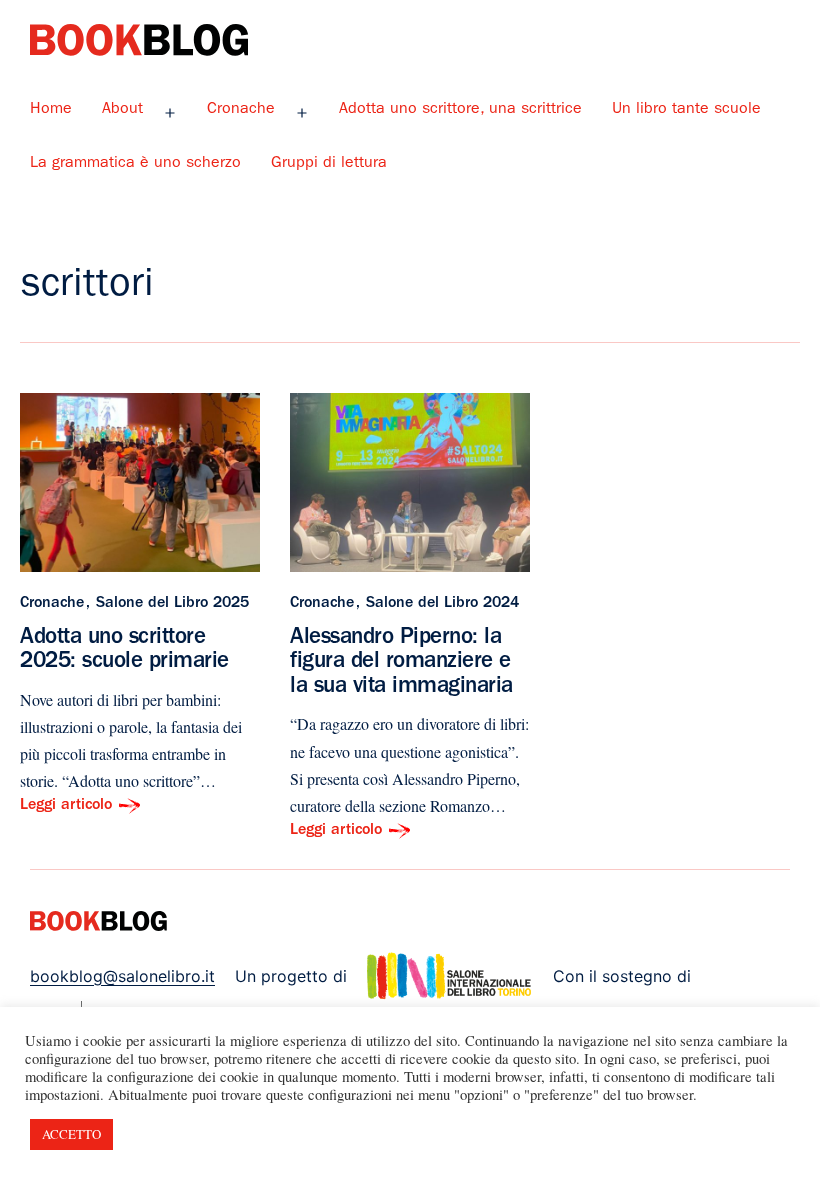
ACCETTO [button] (71, 1134)
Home (51, 110)
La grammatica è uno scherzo (135, 164)
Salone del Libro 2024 (442, 604)
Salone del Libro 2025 (172, 604)
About (122, 110)
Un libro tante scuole (686, 110)
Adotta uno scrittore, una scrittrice (460, 110)
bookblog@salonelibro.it (122, 976)
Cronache (241, 110)
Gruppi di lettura (329, 164)
